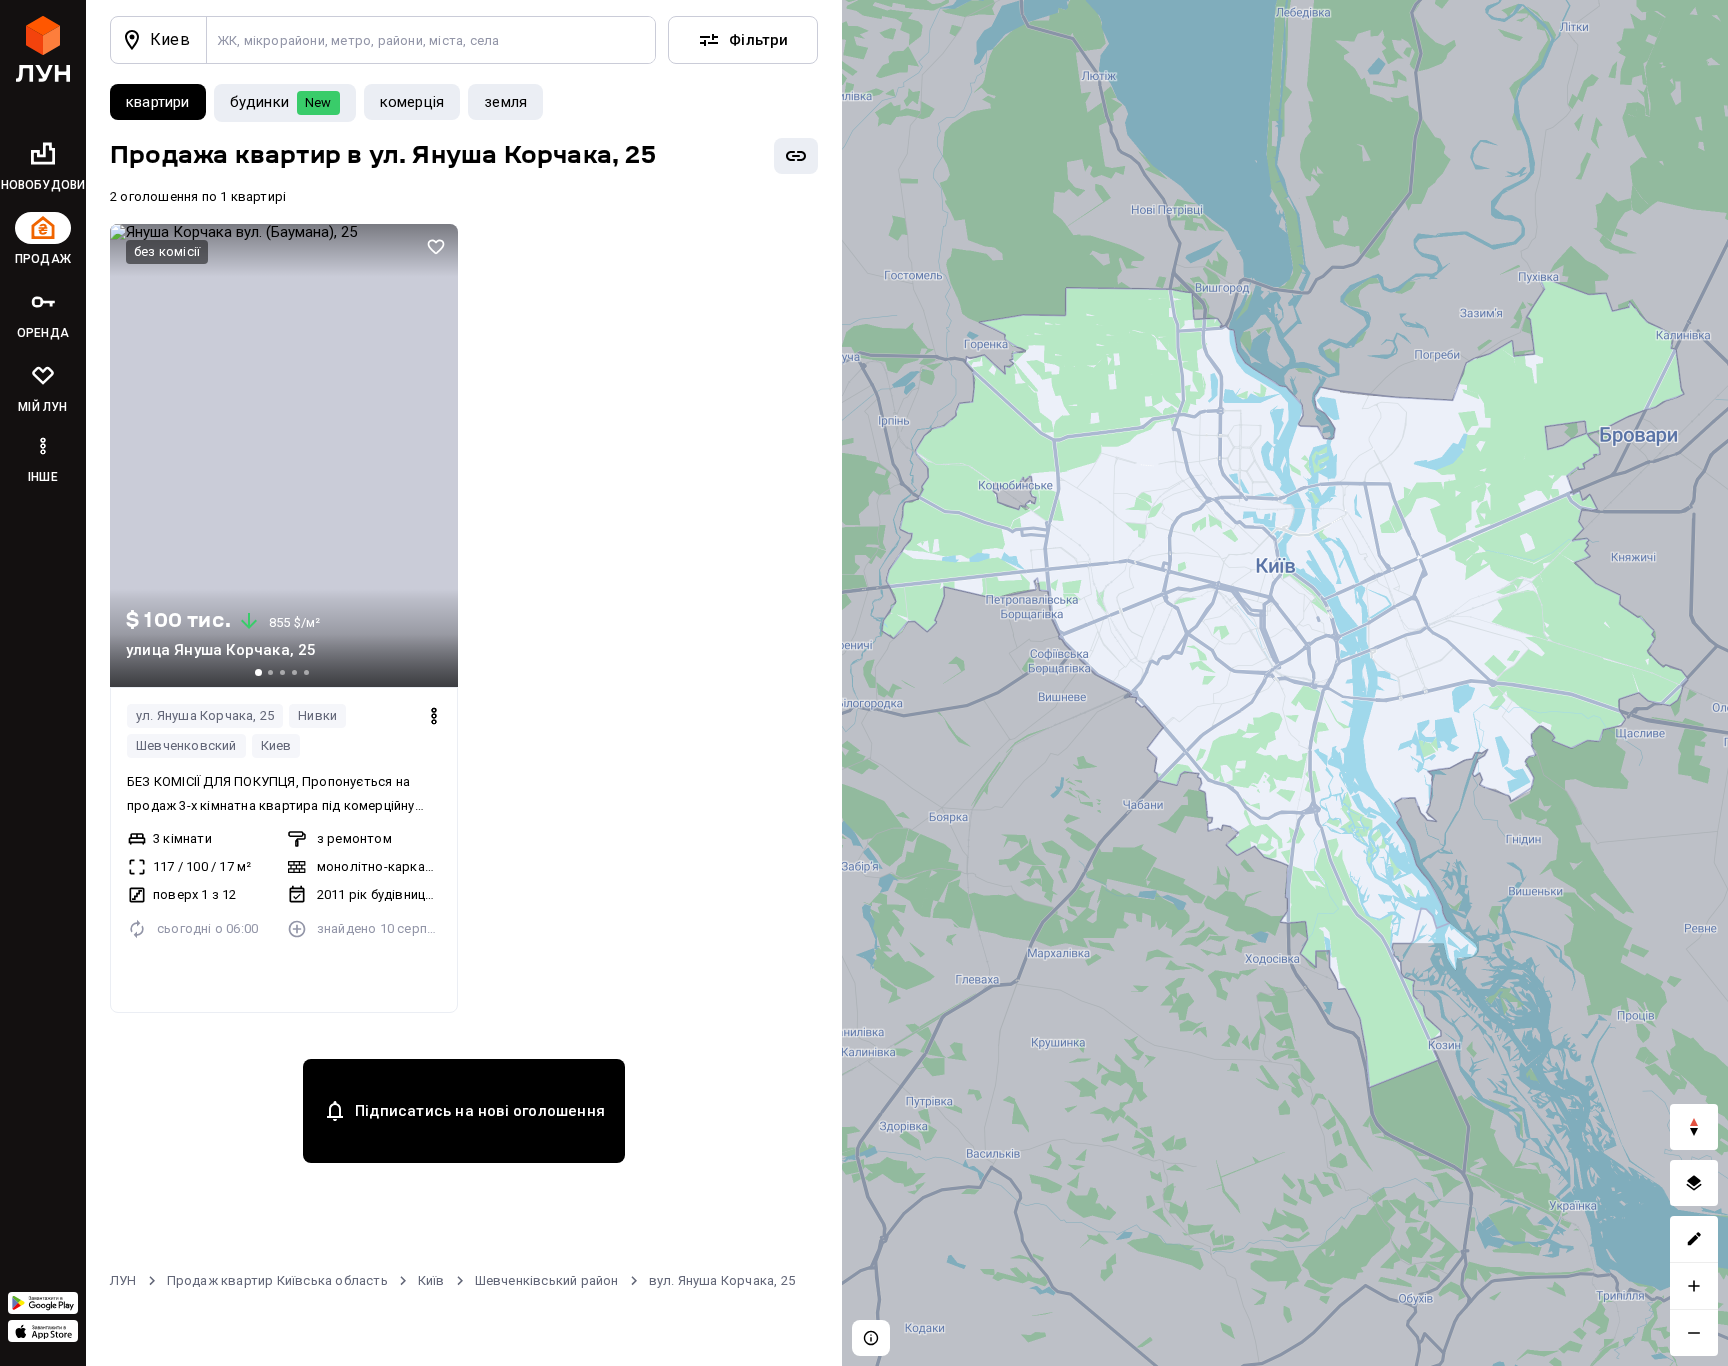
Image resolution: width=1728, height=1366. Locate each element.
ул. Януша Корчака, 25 (205, 715)
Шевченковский (186, 745)
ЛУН (123, 1280)
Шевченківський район (547, 1280)
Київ (431, 1280)
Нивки (317, 715)
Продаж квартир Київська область (277, 1280)
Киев (276, 745)
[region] (1285, 683)
